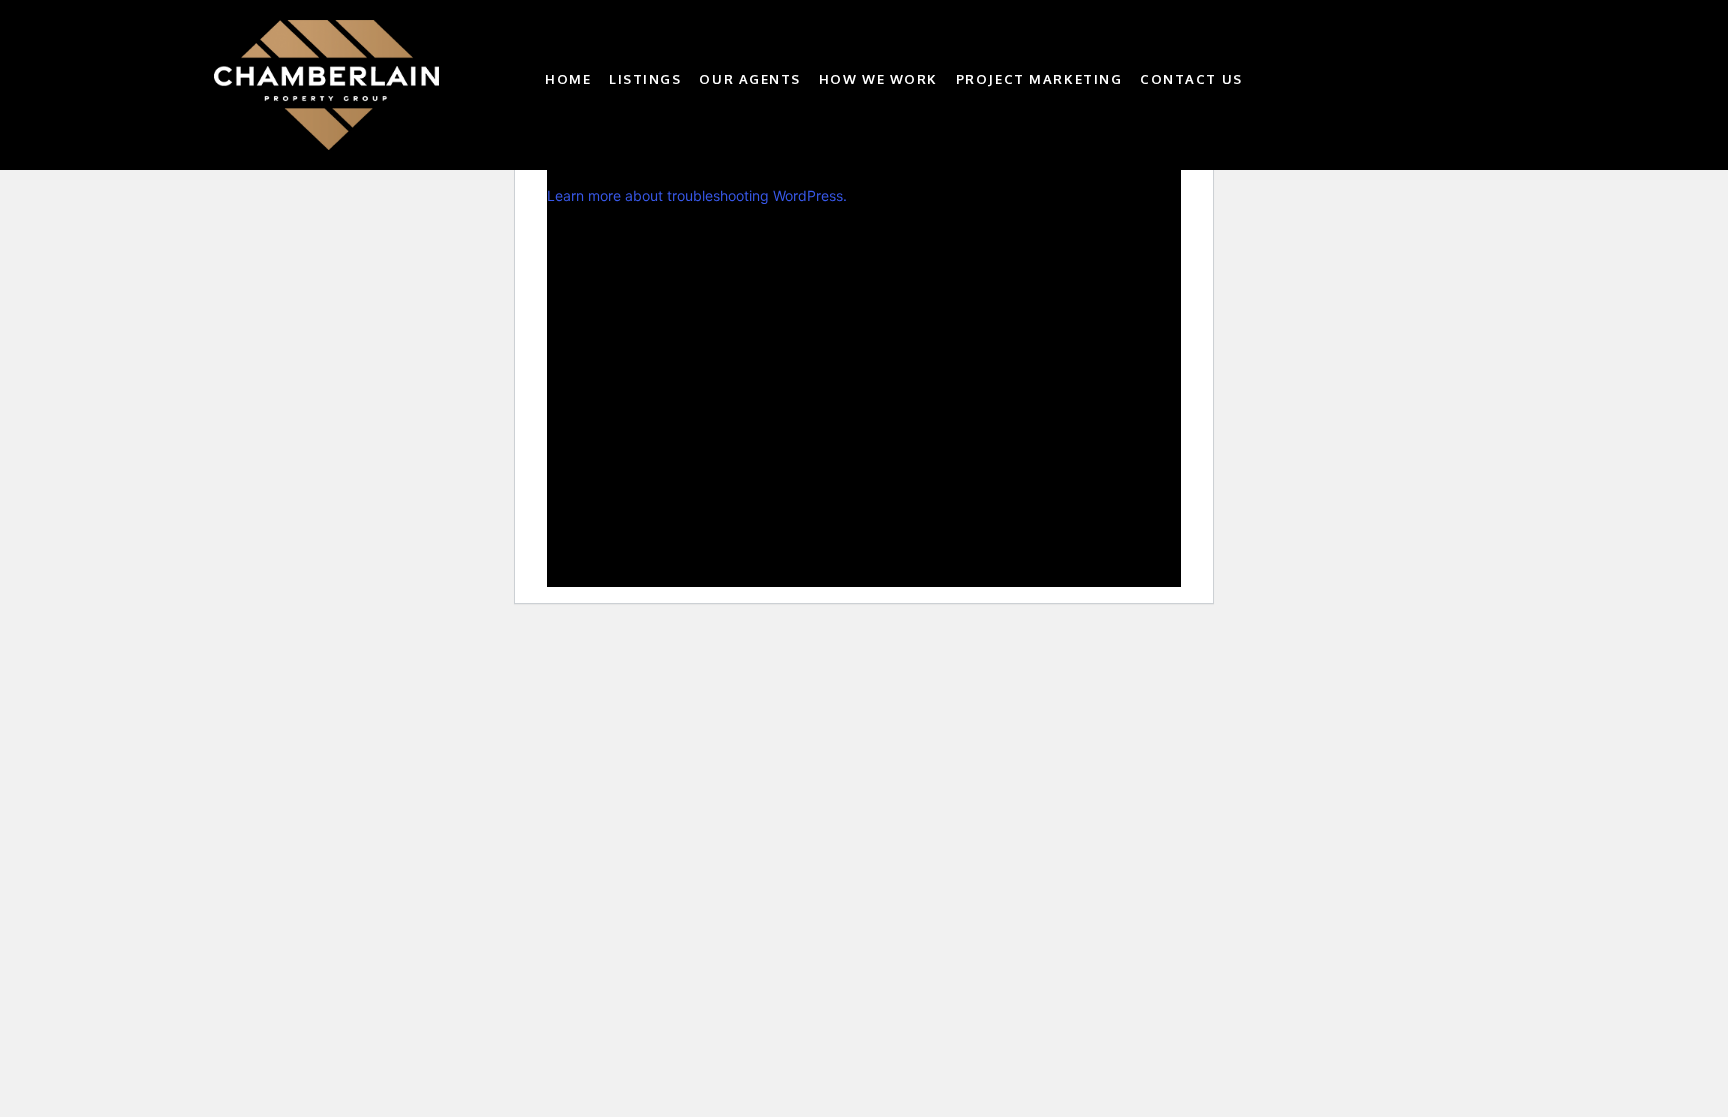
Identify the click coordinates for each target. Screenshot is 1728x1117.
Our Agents (750, 79)
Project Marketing (1039, 79)
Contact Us (1191, 79)
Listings (645, 79)
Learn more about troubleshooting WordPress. (697, 195)
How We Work (878, 79)
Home (568, 79)
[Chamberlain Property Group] (364, 85)
